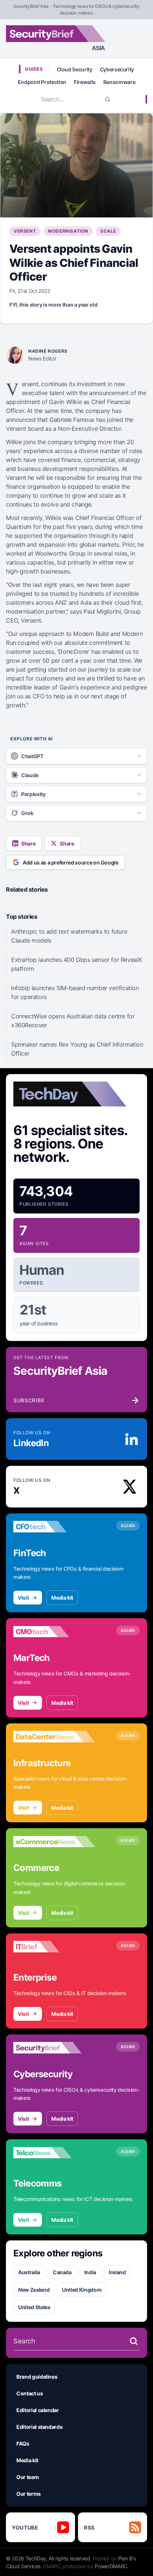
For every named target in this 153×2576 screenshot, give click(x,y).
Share (28, 843)
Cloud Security (75, 69)
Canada (62, 2272)
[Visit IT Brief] (54, 1947)
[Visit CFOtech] (54, 1527)
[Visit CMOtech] (54, 1632)
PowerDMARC (111, 2566)
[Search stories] (134, 2341)
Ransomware (119, 82)
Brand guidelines (37, 2377)
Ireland (117, 2272)
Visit (23, 1598)
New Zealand (34, 2290)
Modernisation (68, 231)
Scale (108, 231)
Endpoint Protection (42, 82)
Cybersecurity (117, 69)
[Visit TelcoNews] (54, 2153)
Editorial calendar (38, 2410)
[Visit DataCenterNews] (54, 1737)
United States (34, 2307)
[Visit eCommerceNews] (54, 1842)
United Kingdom (82, 2290)
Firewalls (85, 82)
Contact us (30, 2393)
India (90, 2272)
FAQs (23, 2444)
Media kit (62, 1598)
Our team (27, 2477)
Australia (29, 2272)
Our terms (29, 2494)
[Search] (108, 99)
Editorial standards (39, 2427)
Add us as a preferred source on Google (71, 862)
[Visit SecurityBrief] (54, 2048)
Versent (25, 231)
